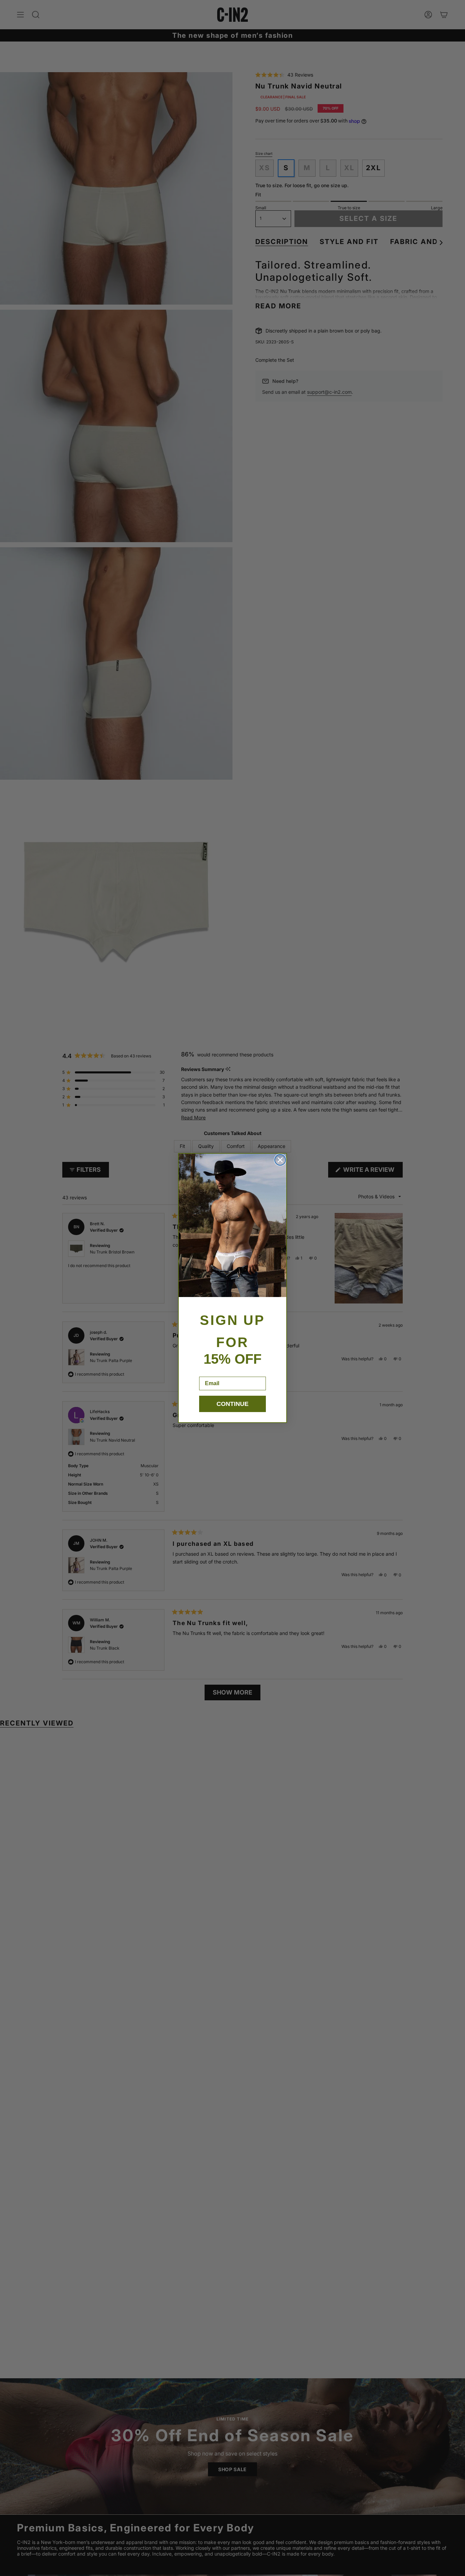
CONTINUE (233, 1404)
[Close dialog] (280, 1160)
